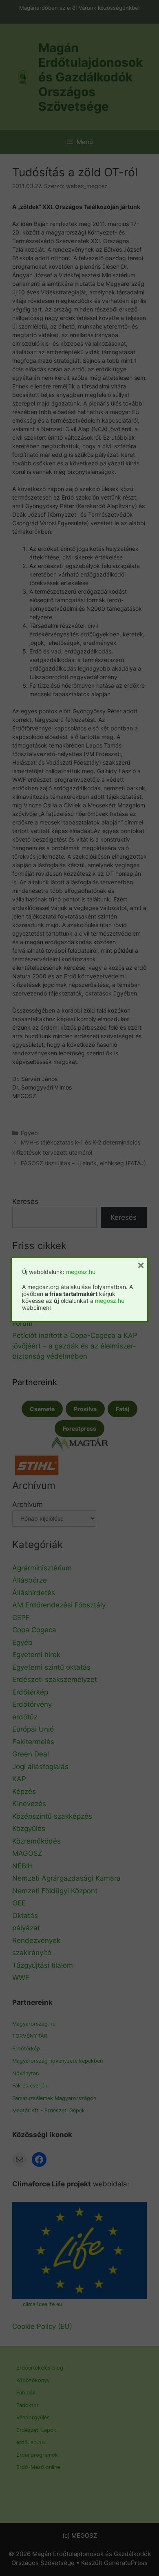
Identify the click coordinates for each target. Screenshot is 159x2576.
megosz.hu (81, 1272)
